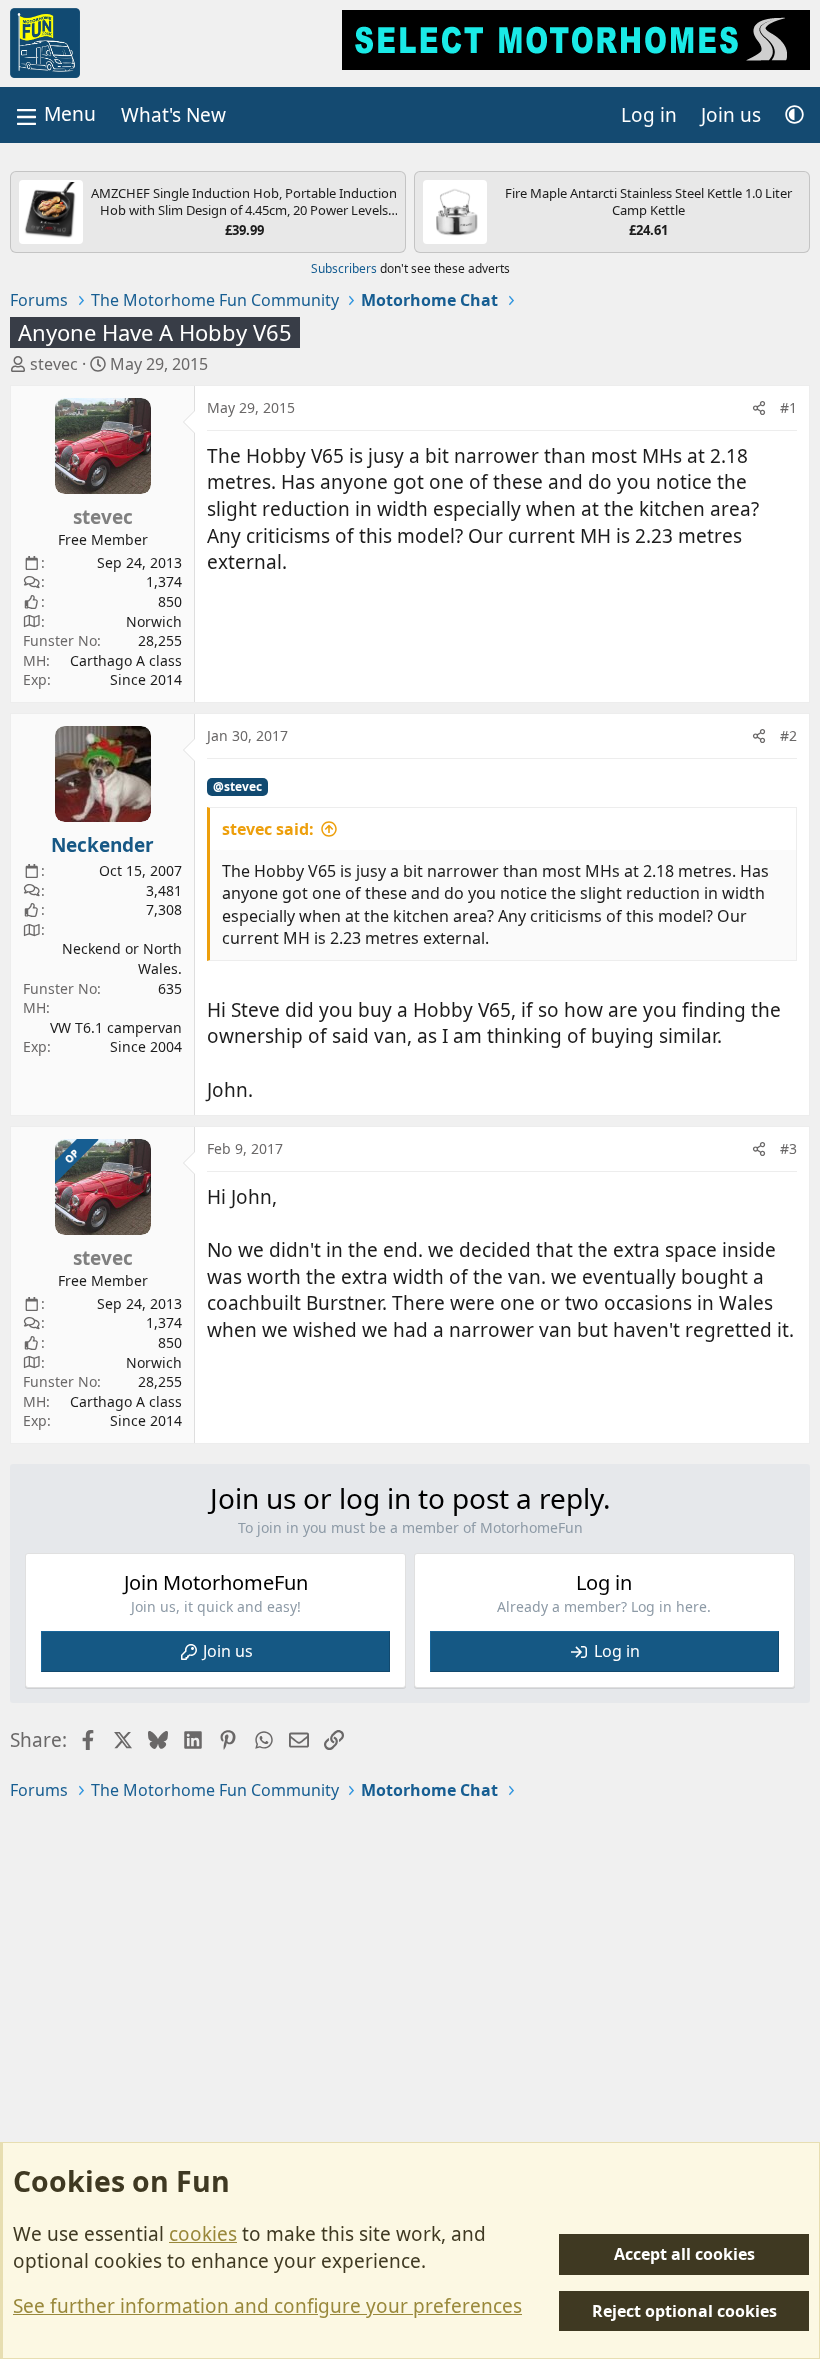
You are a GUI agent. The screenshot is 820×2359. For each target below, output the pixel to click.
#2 (788, 735)
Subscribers (344, 268)
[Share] (759, 408)
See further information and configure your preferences (267, 2306)
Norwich (154, 621)
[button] (794, 115)
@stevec (237, 786)
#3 (788, 1148)
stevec (54, 364)
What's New (173, 115)
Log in (617, 1651)
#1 (788, 407)
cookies (203, 2234)
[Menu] (54, 114)
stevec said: (268, 829)
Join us (228, 1651)
